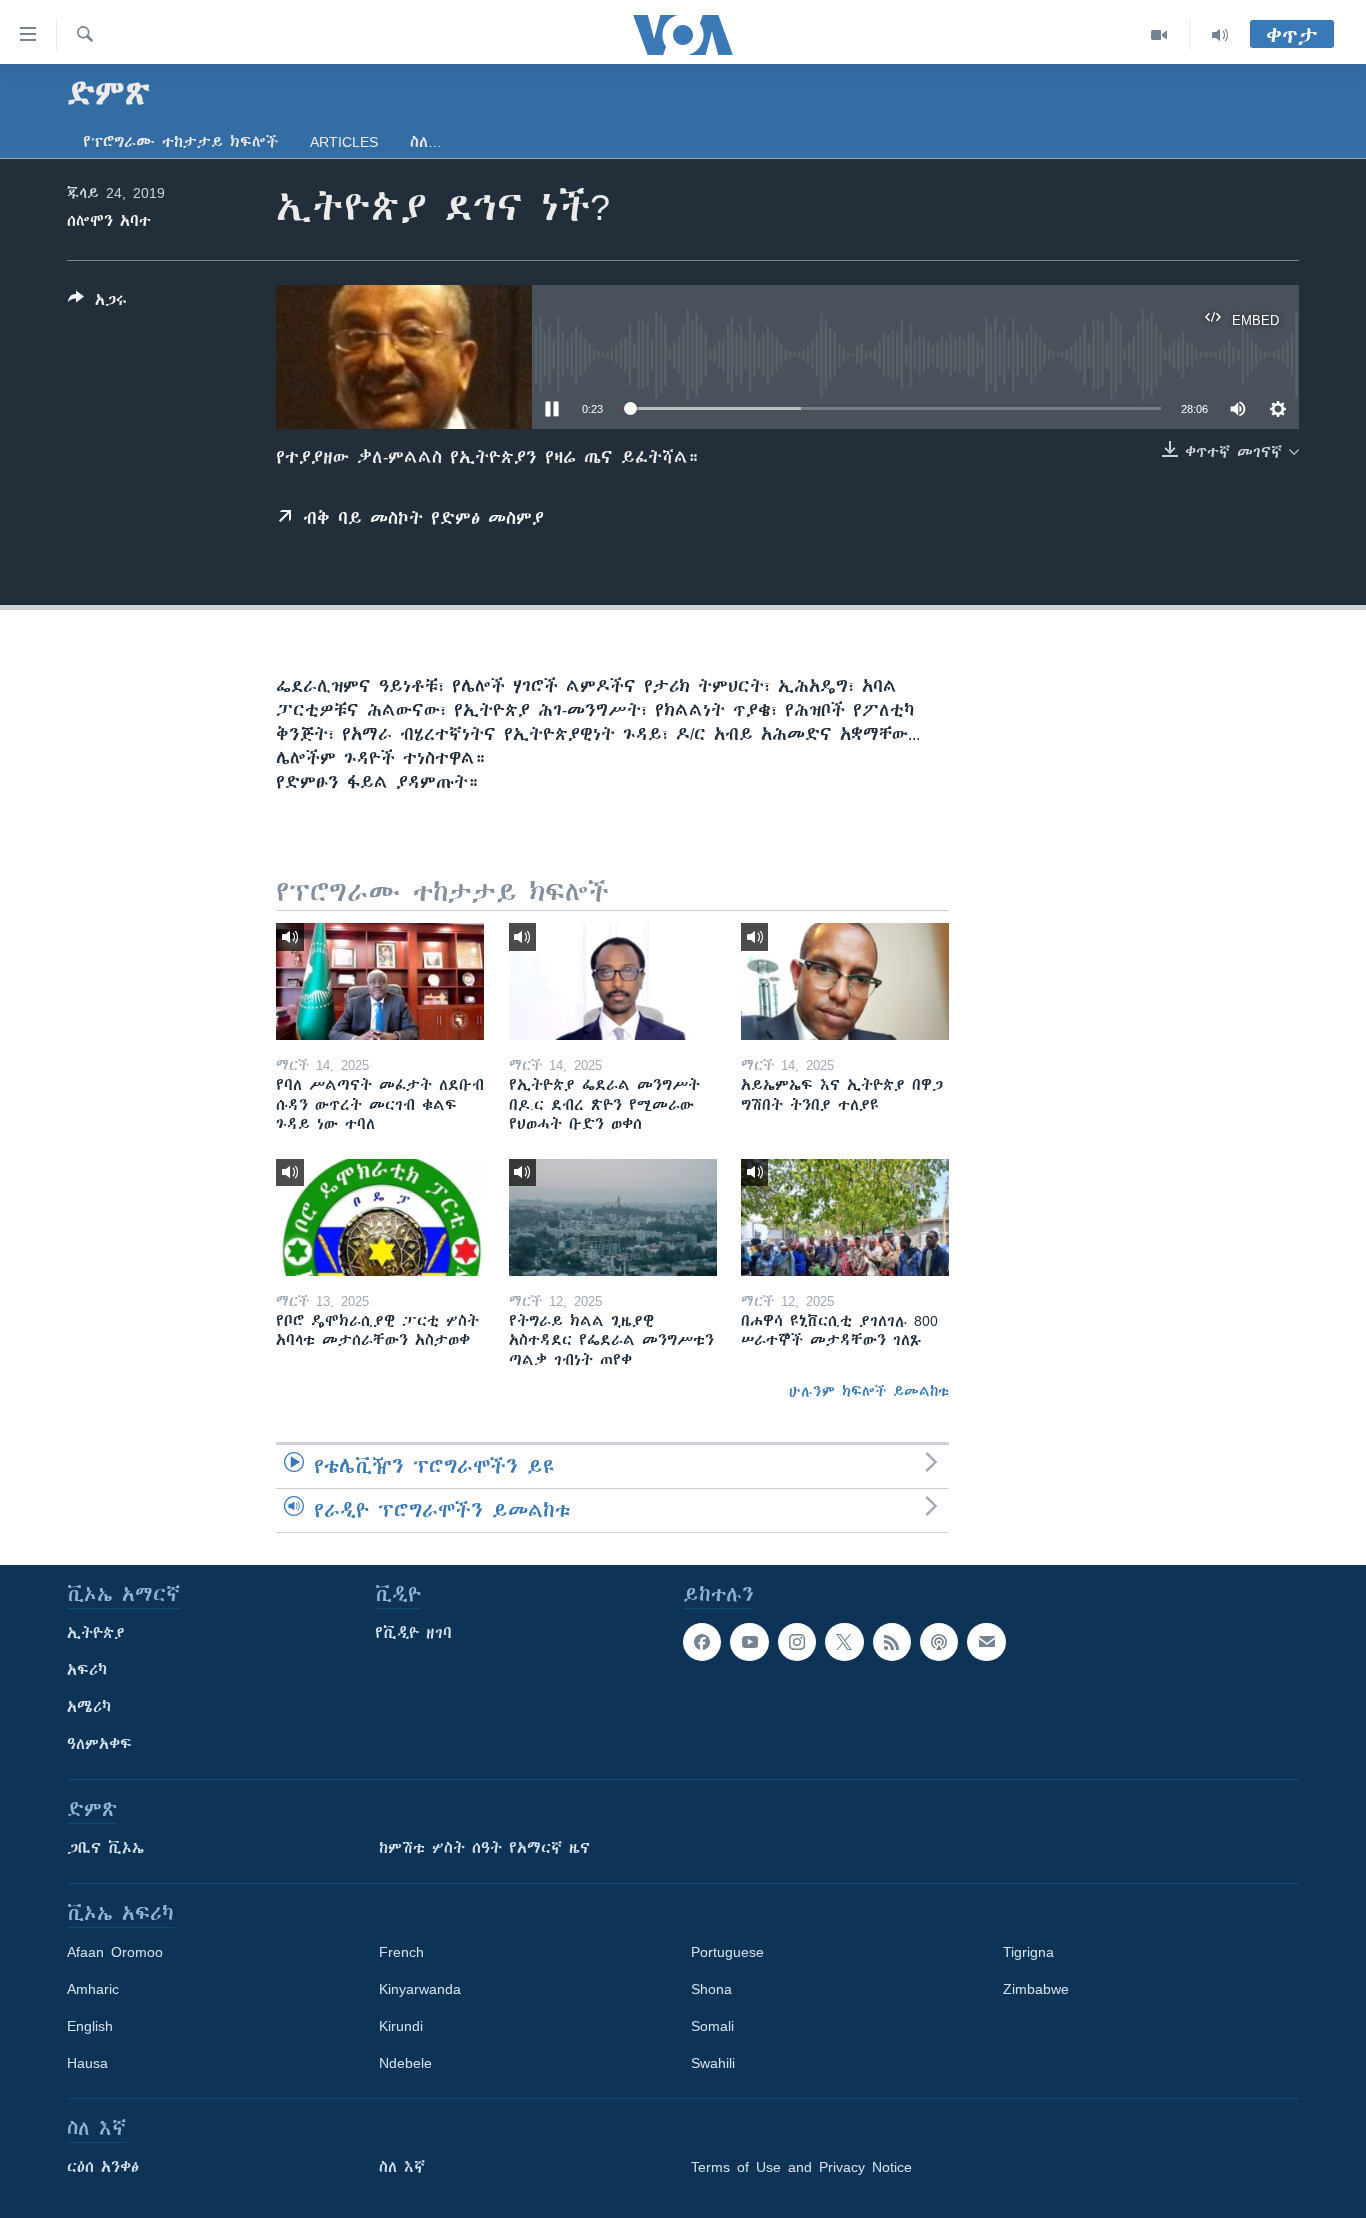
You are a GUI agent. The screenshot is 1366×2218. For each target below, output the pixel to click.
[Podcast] (939, 1642)
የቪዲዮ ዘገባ (413, 1633)
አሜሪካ (89, 1707)
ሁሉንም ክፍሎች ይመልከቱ (869, 1391)
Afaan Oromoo (115, 1952)
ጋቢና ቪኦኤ (105, 1848)
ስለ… (426, 142)
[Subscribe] (986, 1642)
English (90, 2026)
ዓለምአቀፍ (99, 1744)
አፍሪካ (87, 1670)
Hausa (87, 2063)
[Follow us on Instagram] (797, 1642)
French (401, 1952)
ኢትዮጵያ (96, 1633)
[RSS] (892, 1642)
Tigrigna (1028, 1952)
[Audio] (1220, 35)
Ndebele (405, 2063)
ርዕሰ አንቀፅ (103, 2167)
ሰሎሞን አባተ (109, 221)
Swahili (713, 2063)
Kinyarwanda (420, 1989)
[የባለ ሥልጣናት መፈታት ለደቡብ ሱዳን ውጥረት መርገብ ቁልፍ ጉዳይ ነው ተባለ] (380, 981)
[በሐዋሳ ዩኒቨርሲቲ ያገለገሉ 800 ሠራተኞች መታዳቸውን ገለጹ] (845, 1217)
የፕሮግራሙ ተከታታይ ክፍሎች (180, 142)
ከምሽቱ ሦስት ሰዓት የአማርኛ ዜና (484, 1848)
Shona (711, 1989)
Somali (712, 2026)
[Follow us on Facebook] (702, 1642)
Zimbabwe (1036, 1989)
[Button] (97, 303)
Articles (344, 142)
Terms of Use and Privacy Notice (801, 2167)
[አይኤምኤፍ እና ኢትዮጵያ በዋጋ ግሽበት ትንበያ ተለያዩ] (845, 981)
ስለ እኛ (402, 2167)
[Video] (1159, 35)
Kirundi (401, 2026)
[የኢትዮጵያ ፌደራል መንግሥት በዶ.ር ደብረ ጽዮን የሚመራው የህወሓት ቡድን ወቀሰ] (613, 981)
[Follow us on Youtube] (749, 1642)
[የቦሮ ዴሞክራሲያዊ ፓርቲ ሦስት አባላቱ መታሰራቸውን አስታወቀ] (380, 1217)
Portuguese (727, 1952)
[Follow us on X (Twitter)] (844, 1642)
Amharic (93, 1989)
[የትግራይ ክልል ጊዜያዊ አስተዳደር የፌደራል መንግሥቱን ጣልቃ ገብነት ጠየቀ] (613, 1217)
